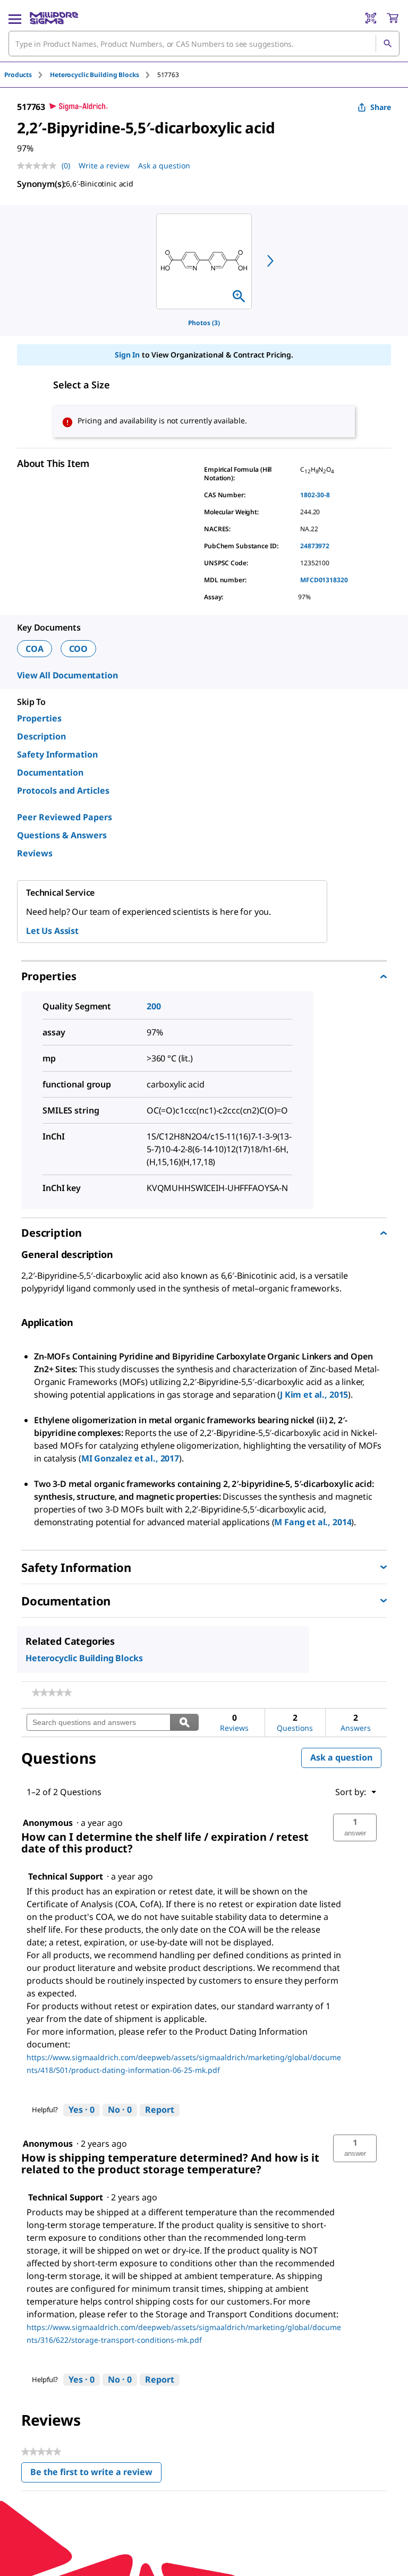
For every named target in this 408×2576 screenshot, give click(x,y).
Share (381, 107)
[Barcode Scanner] (371, 18)
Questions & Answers (62, 835)
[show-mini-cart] (393, 18)
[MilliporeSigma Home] (54, 18)
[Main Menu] (15, 18)
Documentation (50, 772)
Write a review (104, 165)
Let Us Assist (52, 931)
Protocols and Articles (63, 790)
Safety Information (57, 754)
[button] (355, 1827)
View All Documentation (67, 675)
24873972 (315, 546)
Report (160, 2110)
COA (35, 649)
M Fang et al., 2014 (313, 1522)
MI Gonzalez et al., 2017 (130, 1458)
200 (154, 1006)
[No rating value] (39, 166)
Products (18, 75)
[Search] (387, 44)
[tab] (27, 75)
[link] (52, 1693)
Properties (39, 718)
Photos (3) (204, 323)
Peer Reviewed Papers (65, 817)
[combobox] (204, 44)
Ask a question (164, 165)
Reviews (35, 853)
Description (41, 736)
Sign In (127, 355)
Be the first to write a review (96, 2474)
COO (79, 649)
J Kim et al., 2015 (314, 1395)
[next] (270, 261)
